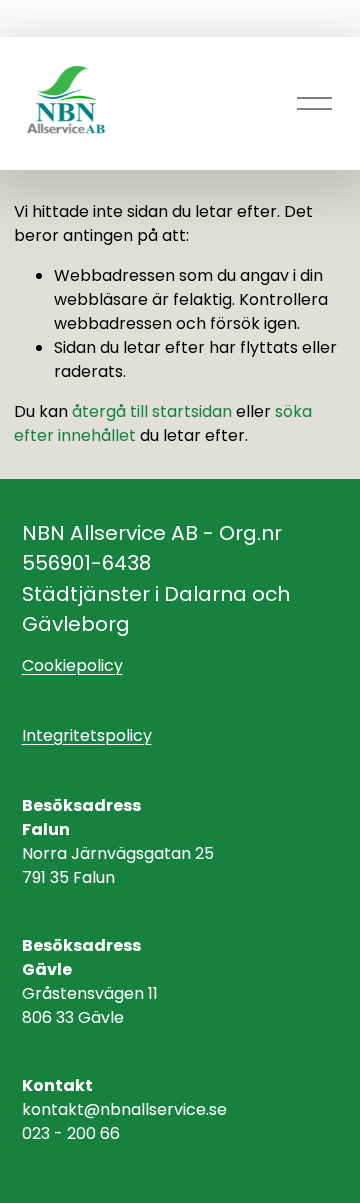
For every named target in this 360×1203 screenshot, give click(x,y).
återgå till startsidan (152, 411)
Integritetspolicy (87, 735)
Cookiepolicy (72, 665)
